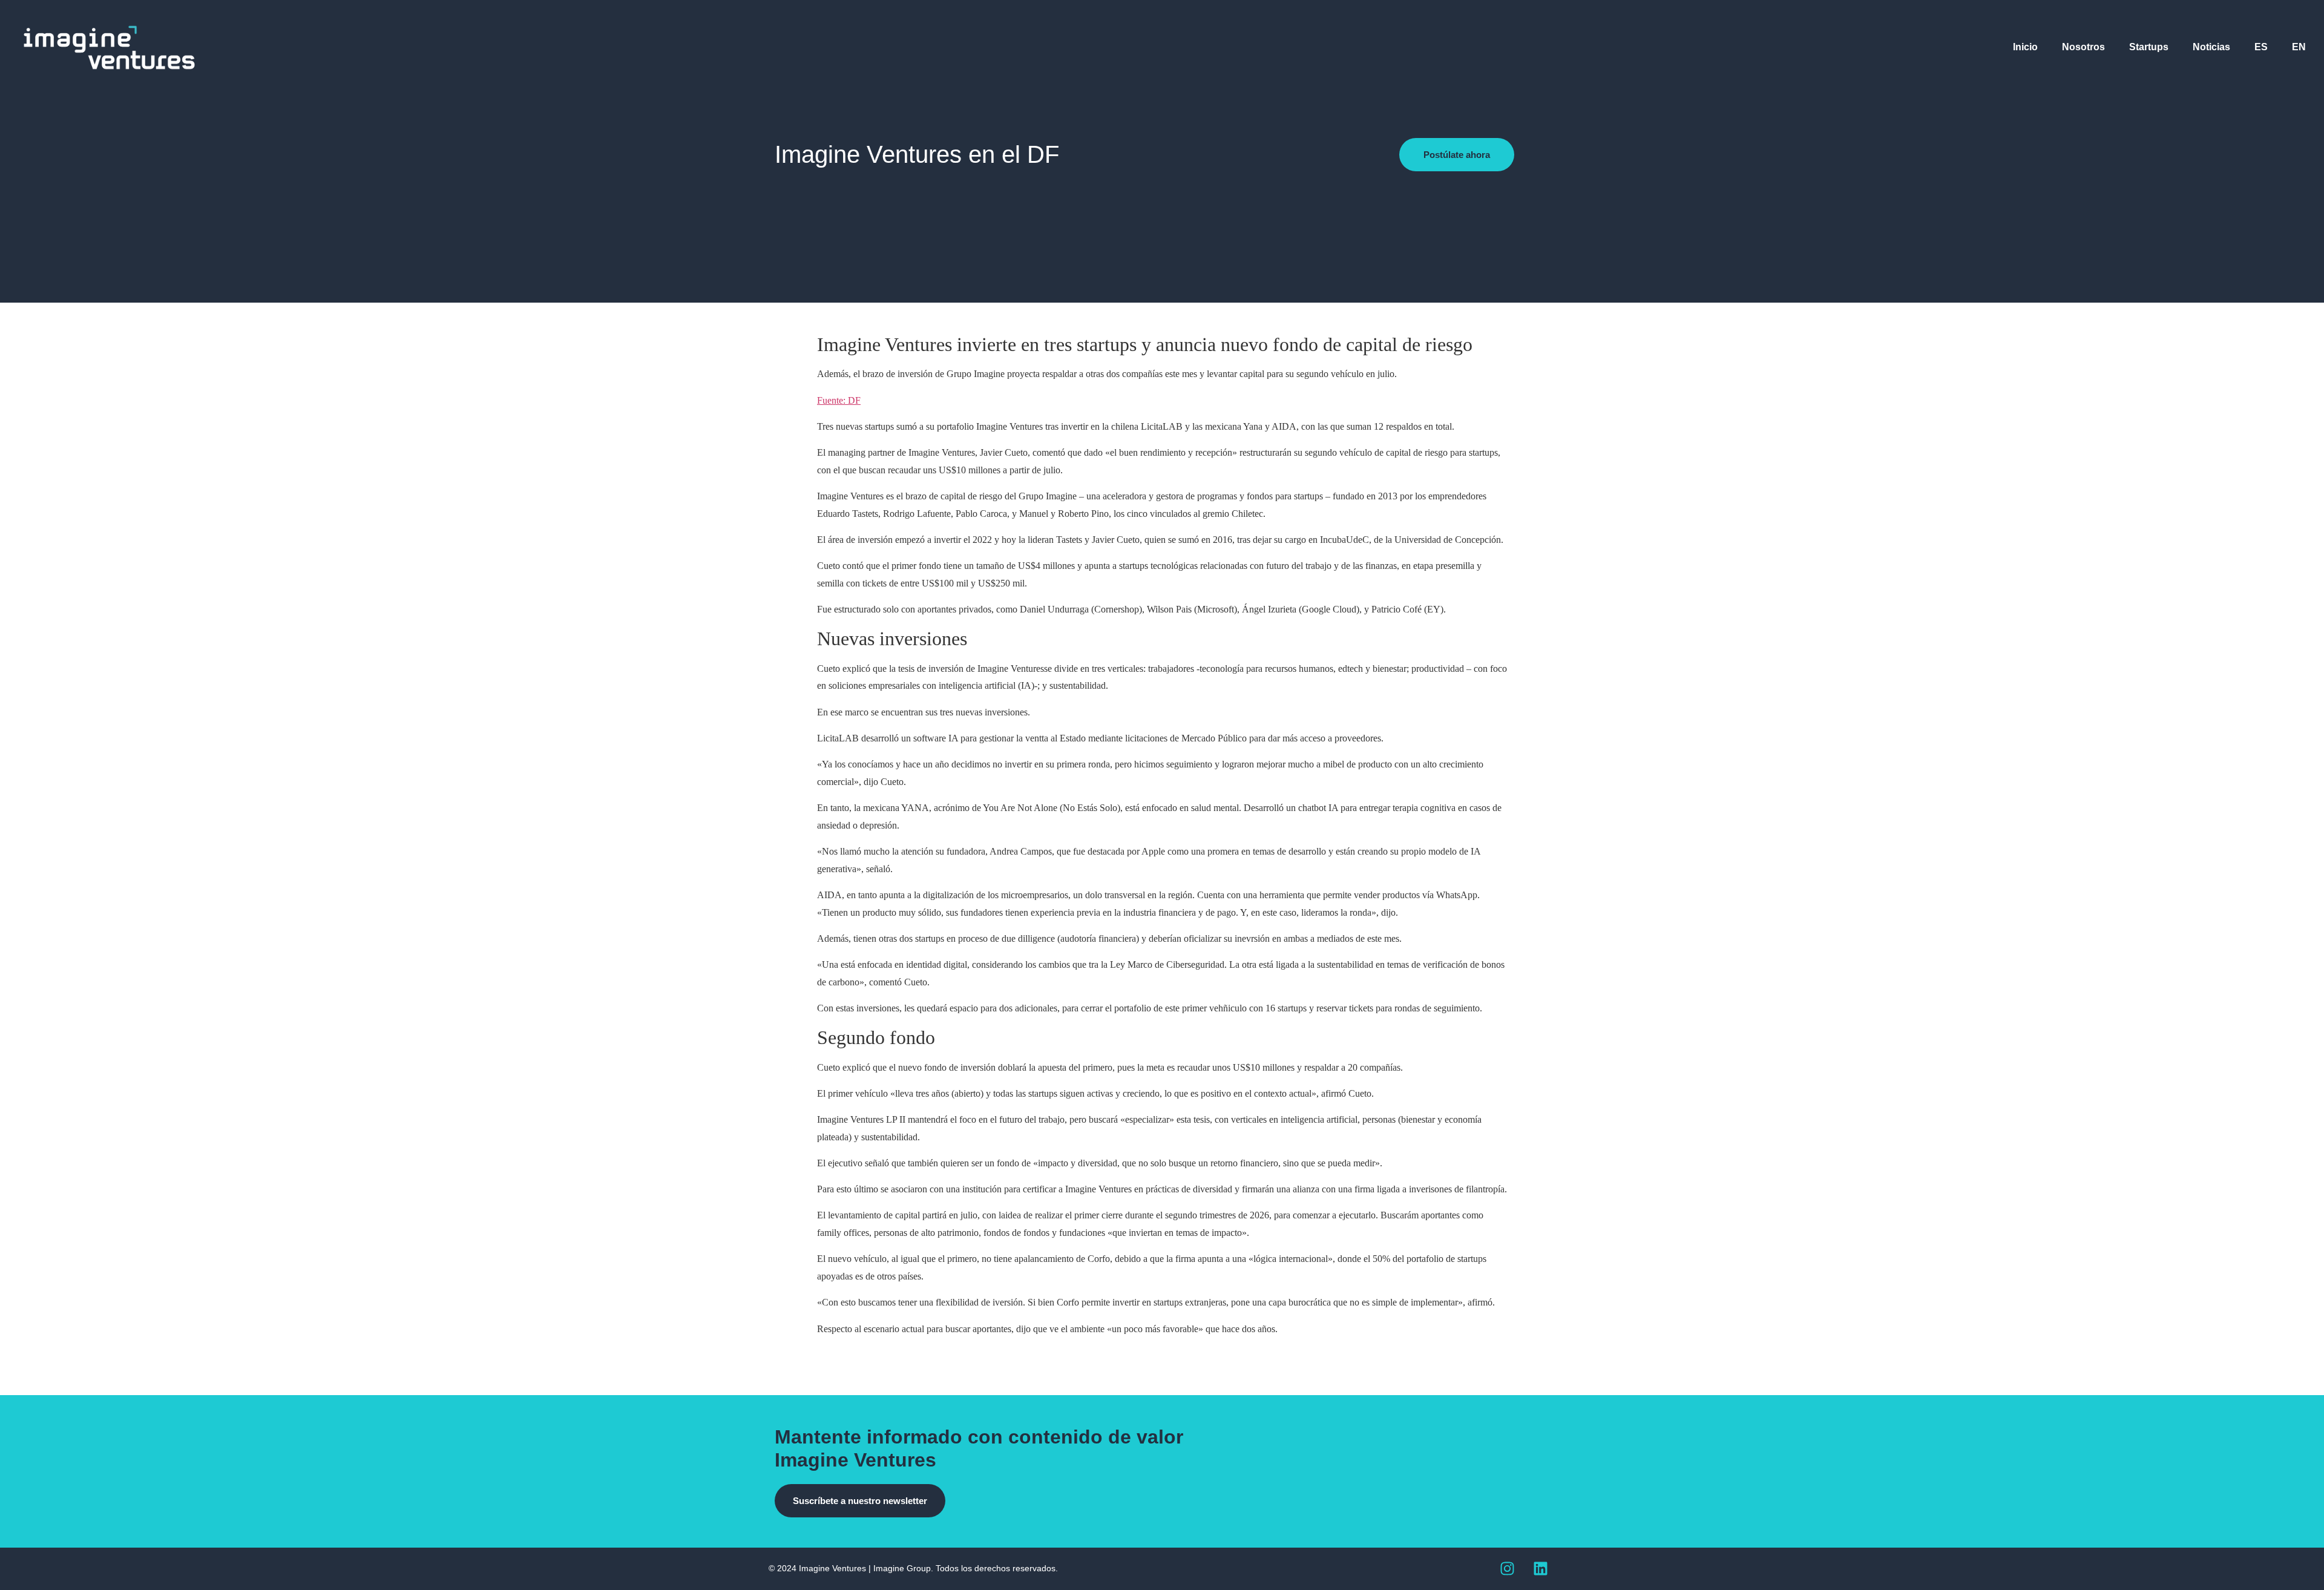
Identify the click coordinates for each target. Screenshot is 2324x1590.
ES (2261, 47)
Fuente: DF (839, 400)
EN (2299, 47)
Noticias (2211, 47)
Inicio (2025, 47)
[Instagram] (1507, 1569)
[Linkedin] (1540, 1569)
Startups (2149, 47)
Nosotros (2083, 47)
